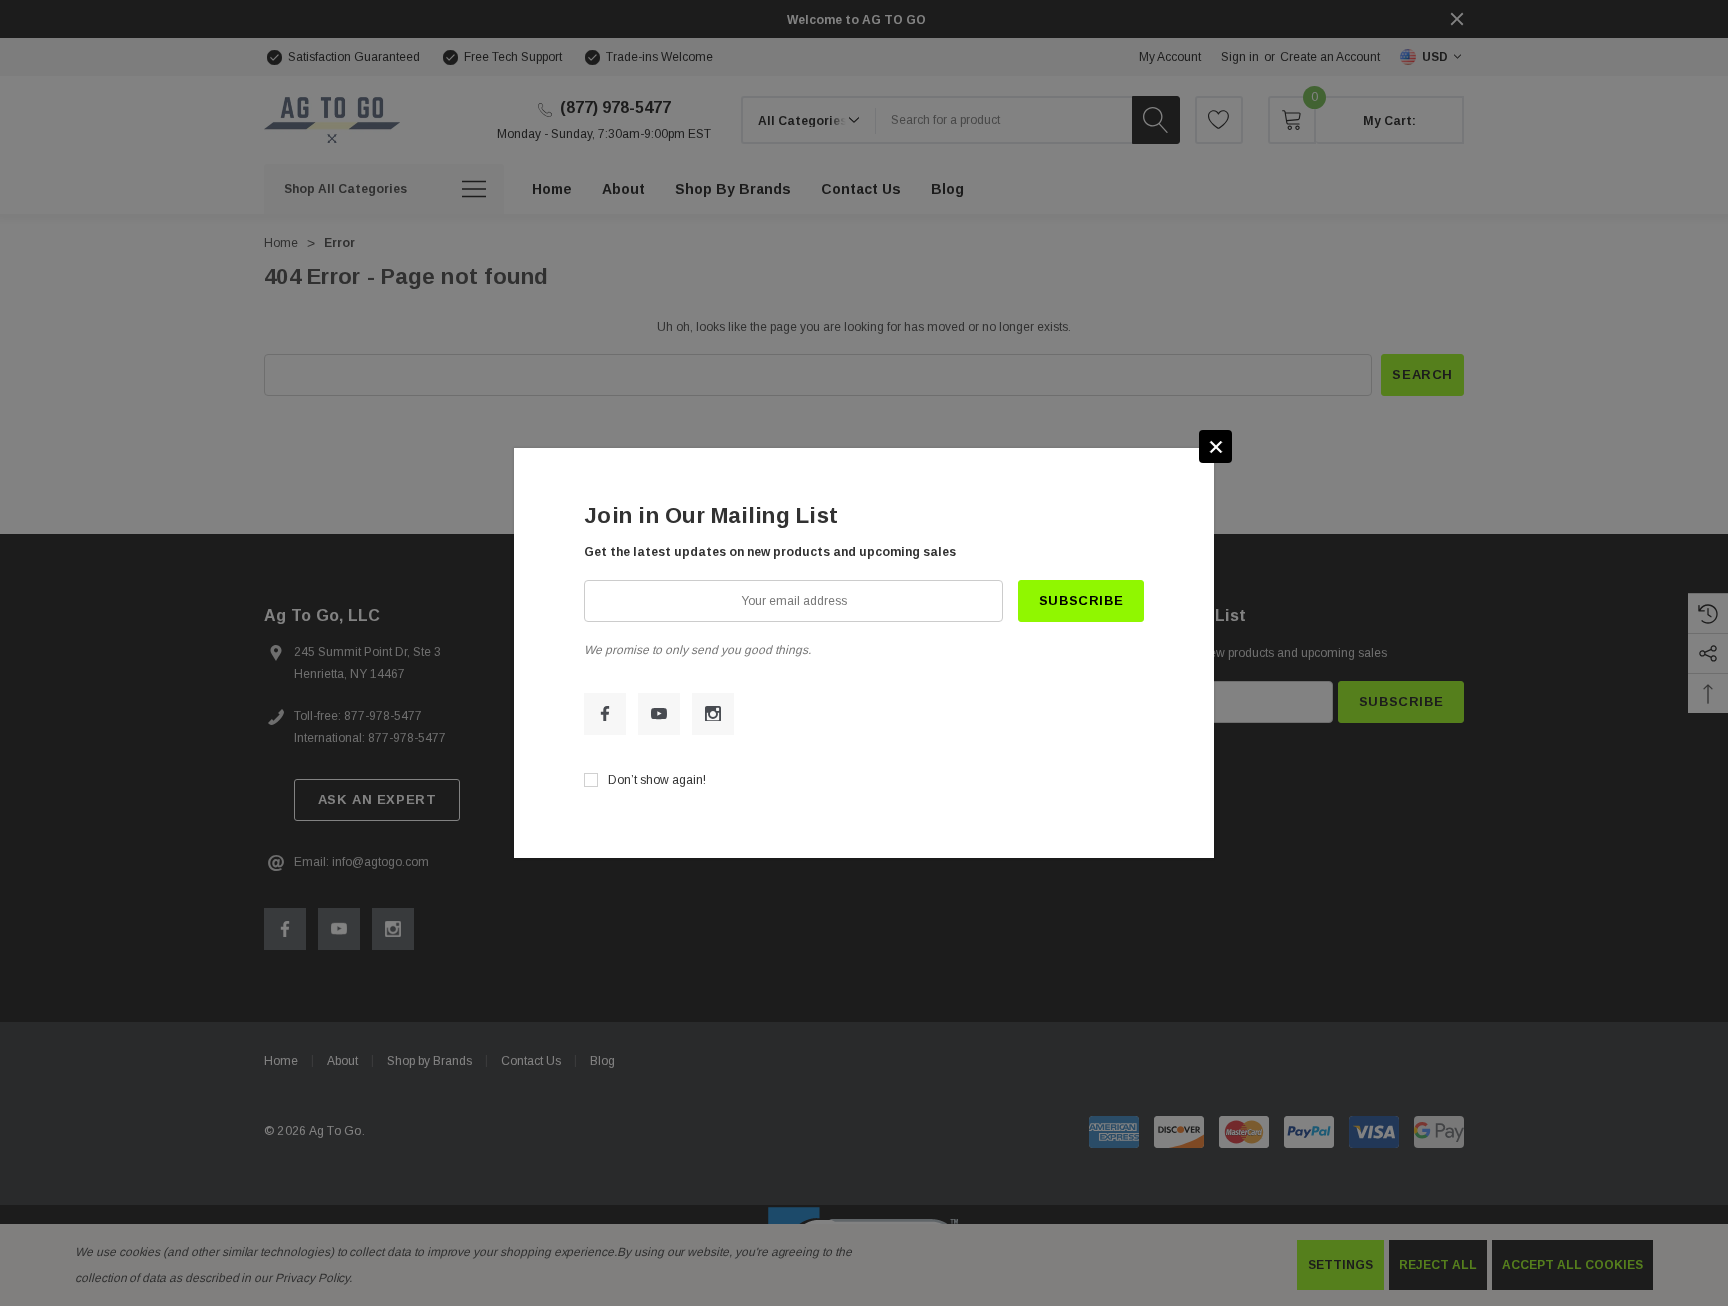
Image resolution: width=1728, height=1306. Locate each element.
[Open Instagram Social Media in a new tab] (713, 714)
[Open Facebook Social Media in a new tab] (605, 714)
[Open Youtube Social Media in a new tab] (659, 714)
